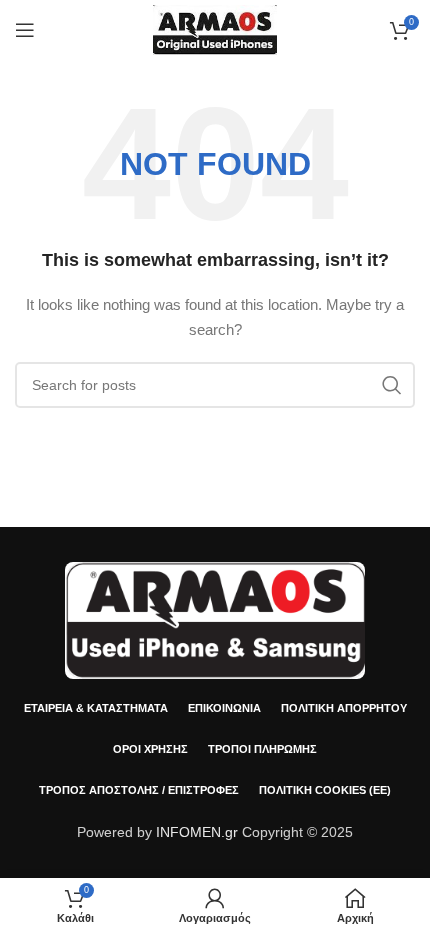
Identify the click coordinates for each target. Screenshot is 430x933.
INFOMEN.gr (197, 832)
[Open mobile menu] (25, 30)
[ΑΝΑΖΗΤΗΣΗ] (392, 385)
